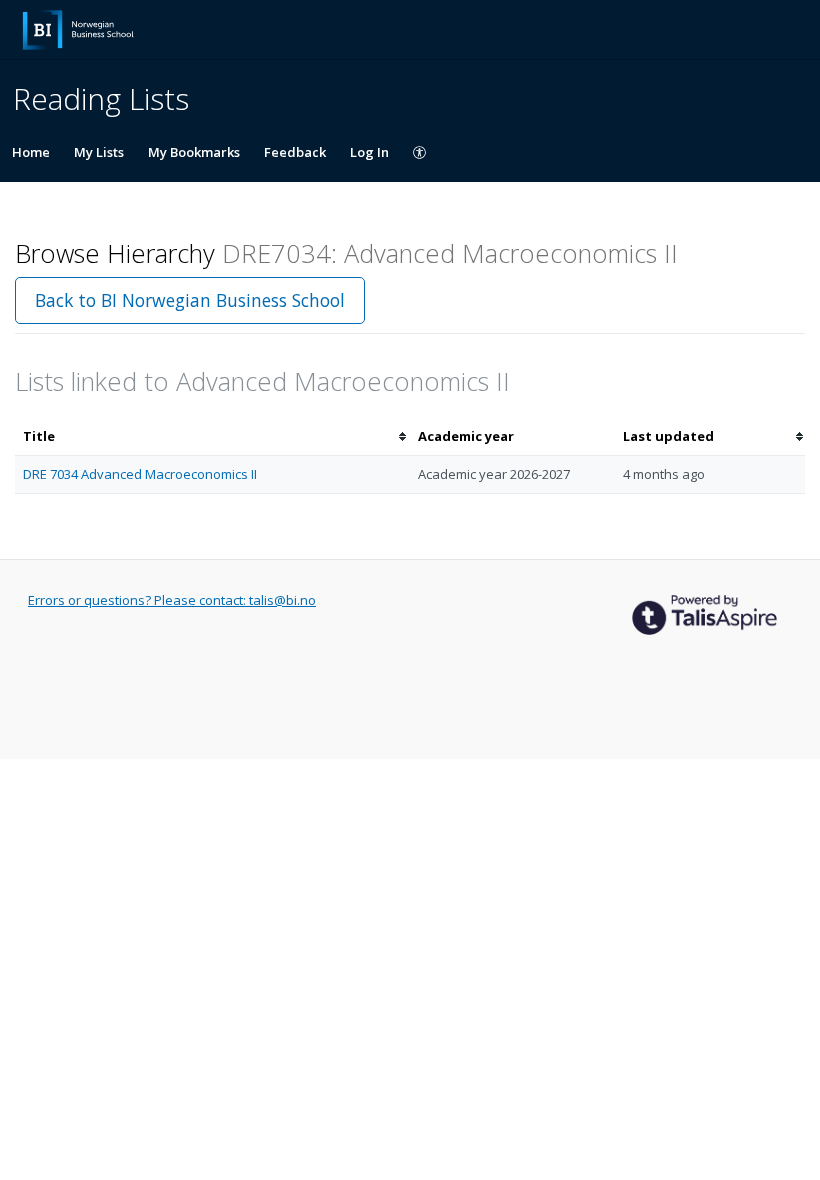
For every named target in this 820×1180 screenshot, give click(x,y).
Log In (369, 152)
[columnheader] (212, 436)
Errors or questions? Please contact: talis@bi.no (172, 600)
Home (31, 152)
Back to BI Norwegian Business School (190, 300)
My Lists (99, 152)
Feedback (295, 152)
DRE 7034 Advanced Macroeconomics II (140, 474)
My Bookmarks (194, 152)
